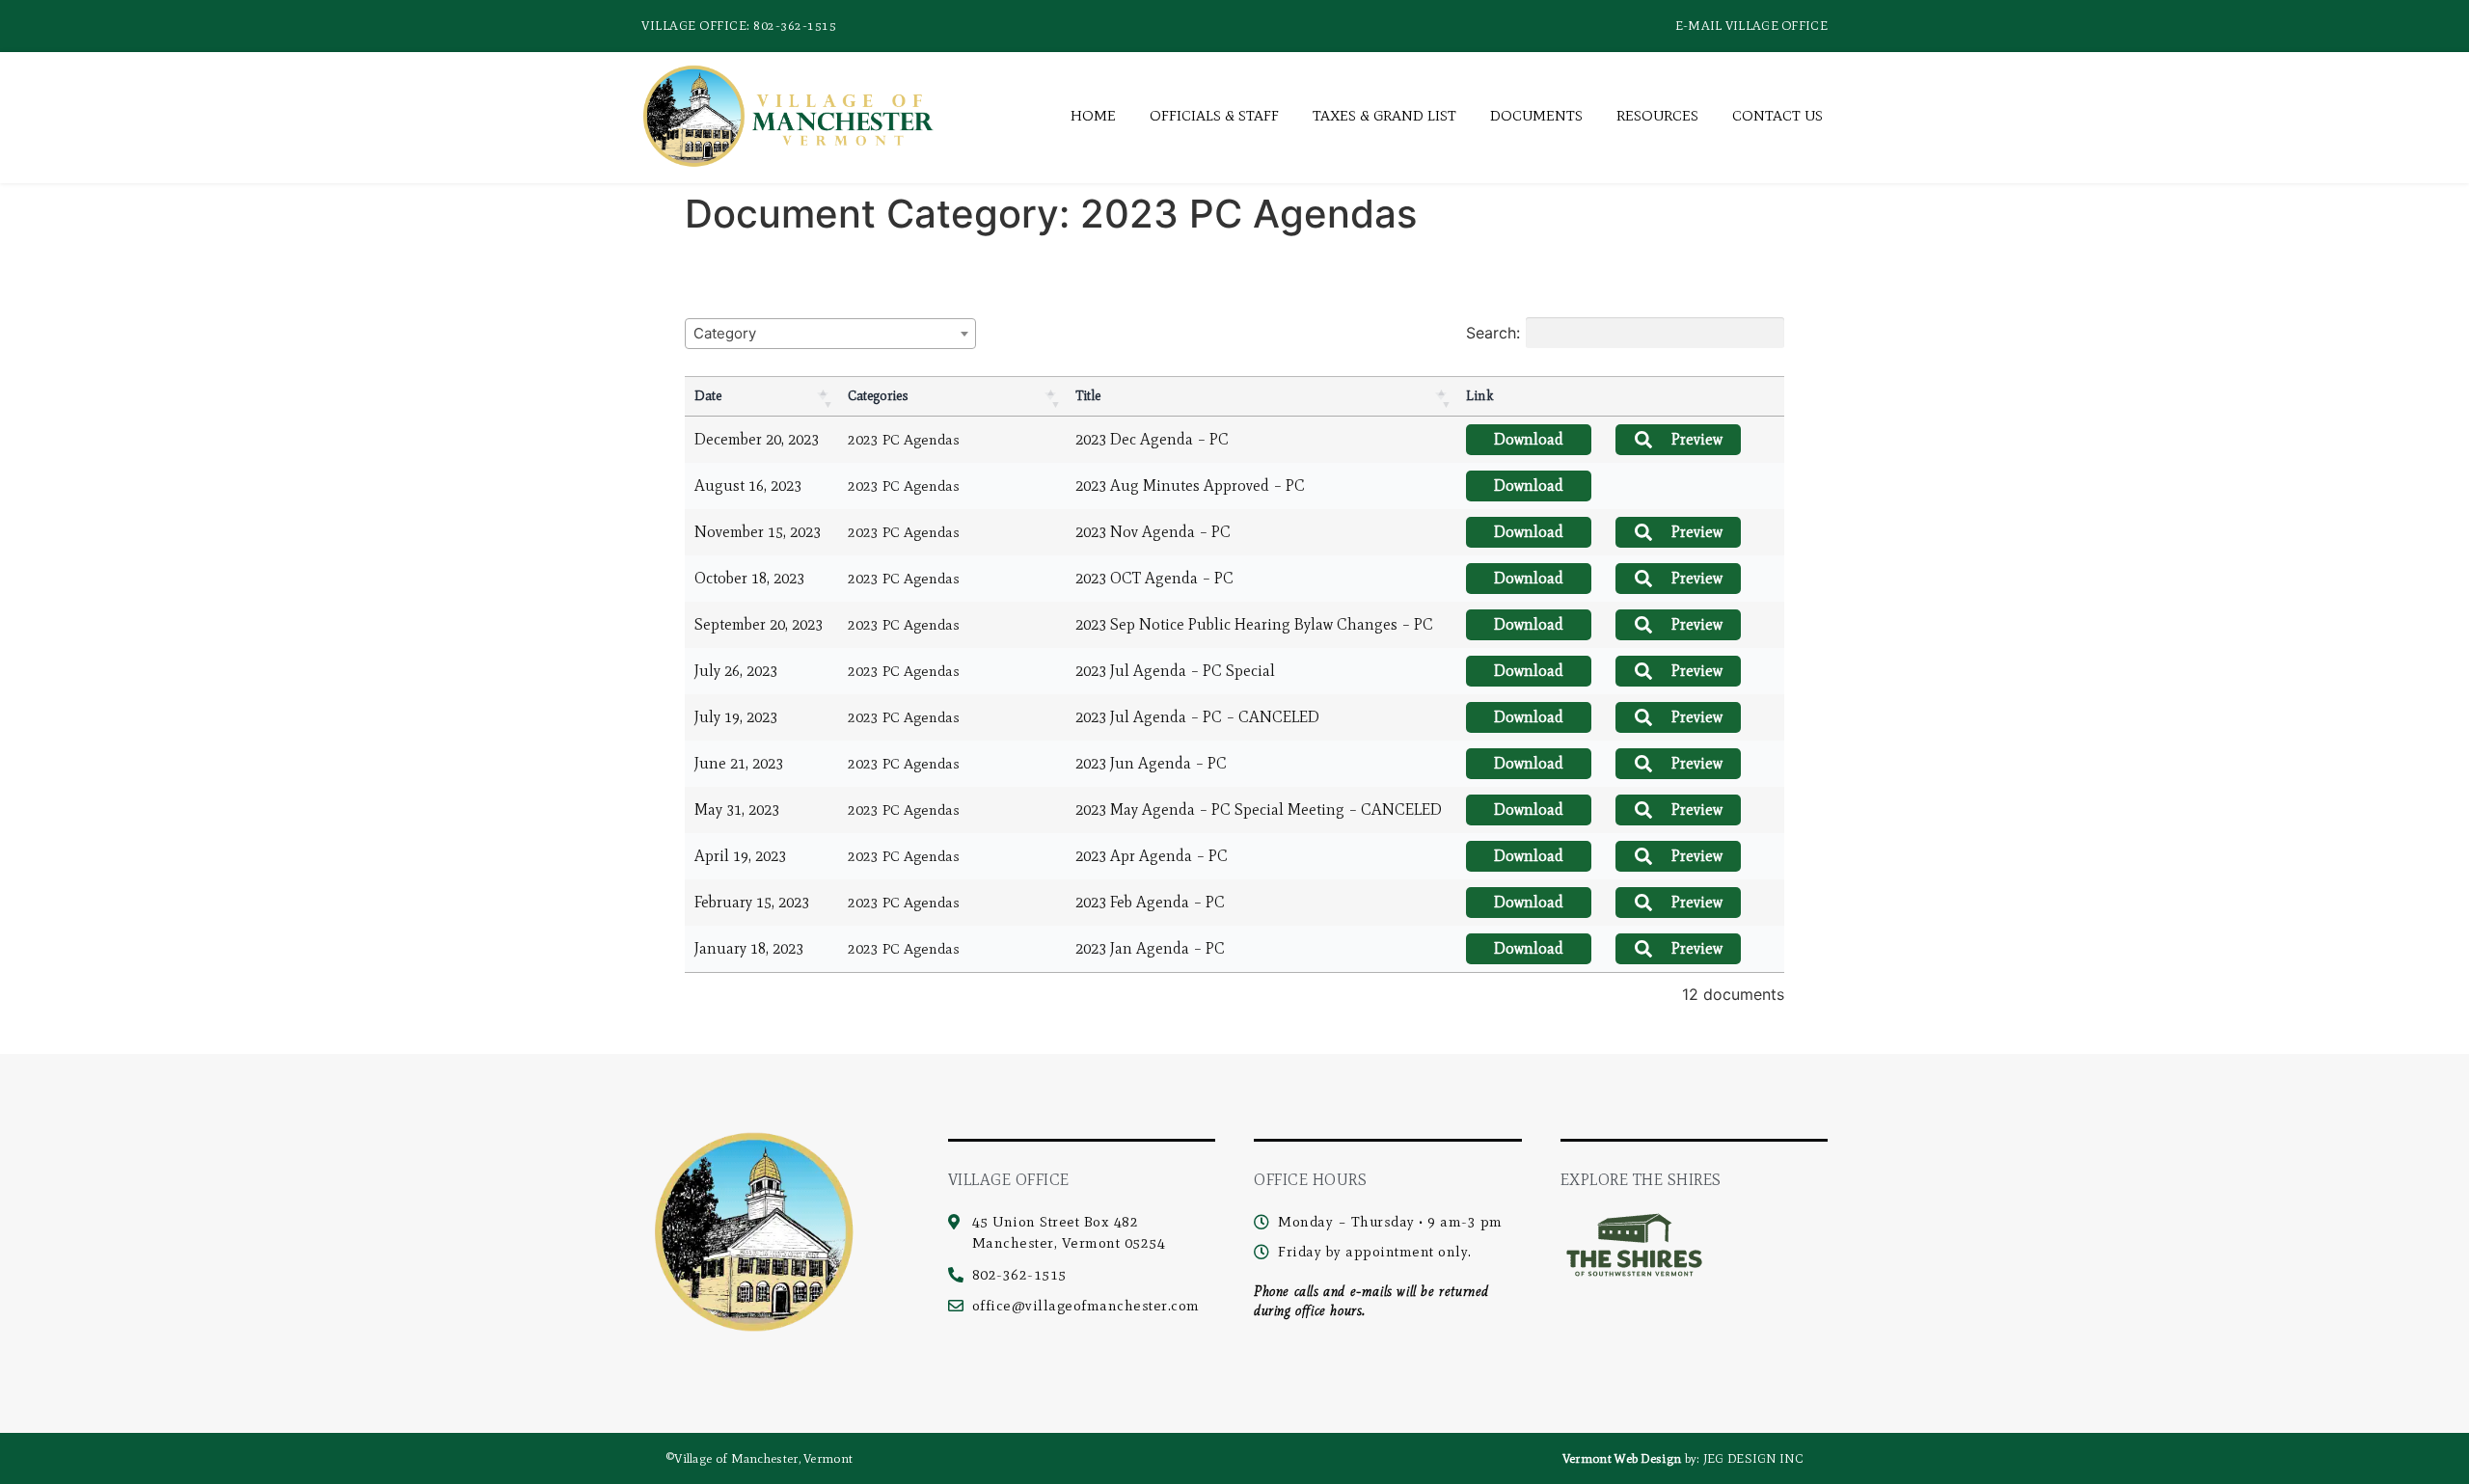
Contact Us (1777, 116)
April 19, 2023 (740, 856)
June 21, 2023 (739, 763)
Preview (1697, 439)
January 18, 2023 (749, 948)
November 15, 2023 (758, 532)
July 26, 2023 (736, 671)
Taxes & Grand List (1384, 116)
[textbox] (731, 333)
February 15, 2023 (752, 902)
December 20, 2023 (757, 439)
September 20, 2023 (759, 624)
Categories (878, 396)
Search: (1493, 333)
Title (1088, 396)
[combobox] (830, 334)
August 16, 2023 (748, 486)
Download (1529, 439)
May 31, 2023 (737, 809)
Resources (1657, 116)
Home (1093, 116)
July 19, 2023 (736, 717)
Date (708, 396)
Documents (1536, 116)
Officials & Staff (1214, 116)
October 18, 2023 (749, 578)
